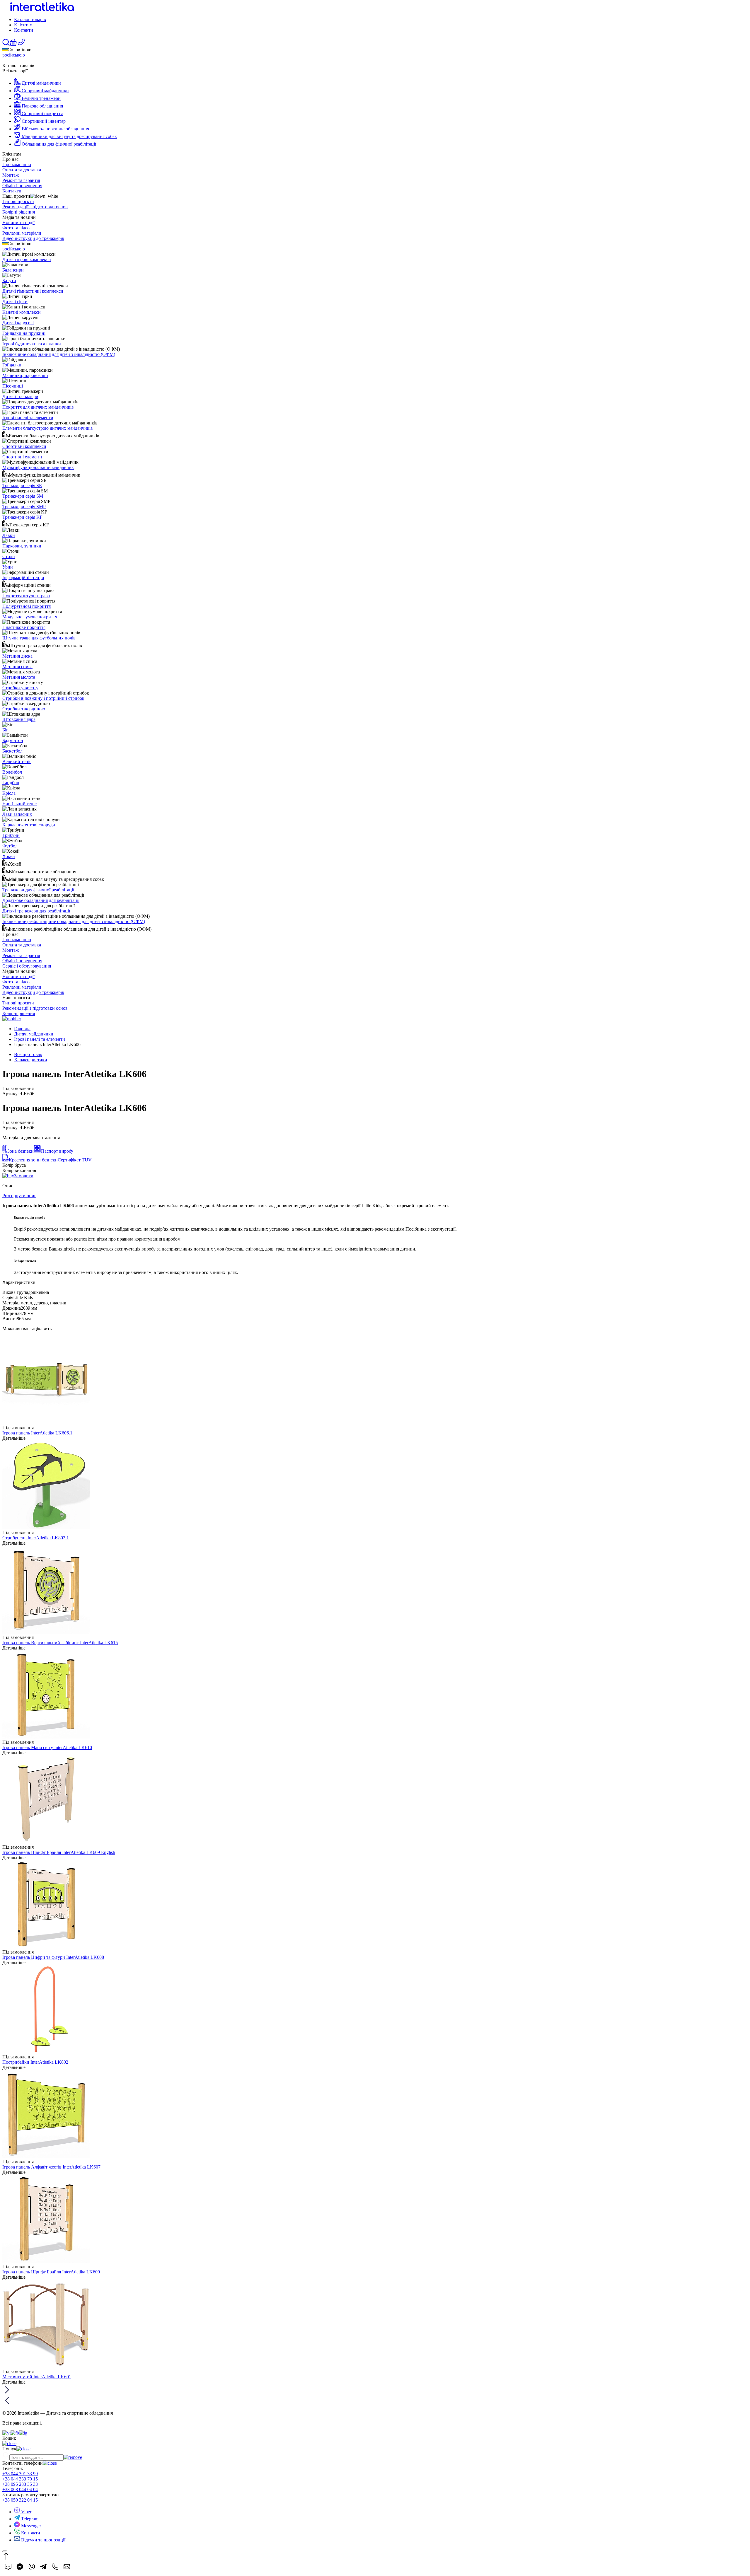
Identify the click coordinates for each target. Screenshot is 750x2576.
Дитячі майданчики (34, 1034)
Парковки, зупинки (22, 546)
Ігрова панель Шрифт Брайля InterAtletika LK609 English (59, 1852)
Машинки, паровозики (25, 375)
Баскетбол (12, 751)
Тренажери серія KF (22, 517)
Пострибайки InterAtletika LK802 (35, 2062)
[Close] (5, 2551)
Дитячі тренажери (20, 396)
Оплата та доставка (22, 170)
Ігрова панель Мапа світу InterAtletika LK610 (47, 1747)
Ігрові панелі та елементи (28, 418)
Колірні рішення (19, 212)
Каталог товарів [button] (30, 19)
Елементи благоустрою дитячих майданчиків (48, 428)
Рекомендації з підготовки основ (35, 207)
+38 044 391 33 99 (20, 2474)
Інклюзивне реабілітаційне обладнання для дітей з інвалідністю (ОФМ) (74, 921)
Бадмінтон (13, 740)
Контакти (24, 30)
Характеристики (31, 1060)
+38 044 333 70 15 (20, 2479)
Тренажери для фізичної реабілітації (38, 890)
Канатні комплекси (22, 312)
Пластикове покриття (24, 627)
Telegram (29, 2519)
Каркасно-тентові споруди (29, 825)
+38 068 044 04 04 (20, 2489)
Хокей (9, 856)
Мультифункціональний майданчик (38, 467)
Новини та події (18, 222)
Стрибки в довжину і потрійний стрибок (43, 698)
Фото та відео (16, 228)
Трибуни (11, 835)
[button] (13, 44)
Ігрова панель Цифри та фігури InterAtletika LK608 (53, 1957)
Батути (9, 280)
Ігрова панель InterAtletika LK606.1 (37, 1433)
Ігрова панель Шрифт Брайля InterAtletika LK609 (51, 2272)
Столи (9, 556)
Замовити (24, 1176)
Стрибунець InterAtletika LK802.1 (36, 1538)
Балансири (13, 270)
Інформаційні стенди (23, 578)
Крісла (9, 793)
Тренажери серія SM (23, 496)
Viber (26, 2512)
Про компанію (17, 164)
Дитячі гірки (15, 302)
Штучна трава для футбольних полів (39, 638)
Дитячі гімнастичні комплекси (33, 291)
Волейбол (12, 772)
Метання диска (17, 656)
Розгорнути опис (19, 1196)
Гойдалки (12, 365)
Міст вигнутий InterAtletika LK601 (37, 2377)
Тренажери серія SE (22, 486)
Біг (5, 730)
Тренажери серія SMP (24, 507)
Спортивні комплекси (24, 446)
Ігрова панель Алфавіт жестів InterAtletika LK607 (51, 2167)
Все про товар (28, 1054)
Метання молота (19, 677)
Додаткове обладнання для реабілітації (41, 900)
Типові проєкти (18, 201)
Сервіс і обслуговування (27, 966)
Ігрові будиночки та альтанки (32, 344)
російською (14, 55)
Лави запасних (17, 814)
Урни (8, 567)
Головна (22, 1029)
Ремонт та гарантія (21, 180)
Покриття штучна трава (26, 596)
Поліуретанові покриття (27, 606)
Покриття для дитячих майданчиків (38, 407)
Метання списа (17, 667)
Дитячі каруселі (18, 323)
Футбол (10, 846)
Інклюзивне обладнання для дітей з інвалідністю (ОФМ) (59, 354)
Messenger (30, 2526)
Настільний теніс (19, 804)
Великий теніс (17, 761)
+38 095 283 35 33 (20, 2484)
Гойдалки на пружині (24, 333)
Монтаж (11, 175)
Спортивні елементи (23, 457)
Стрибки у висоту (20, 688)
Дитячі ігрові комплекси (27, 259)
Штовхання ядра (19, 719)
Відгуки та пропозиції (43, 2540)
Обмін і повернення (22, 186)
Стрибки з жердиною (24, 709)
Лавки (9, 535)
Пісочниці (13, 386)
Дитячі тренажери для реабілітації (36, 911)
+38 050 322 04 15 (20, 2500)
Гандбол (11, 783)
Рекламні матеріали (22, 233)
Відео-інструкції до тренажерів (33, 238)
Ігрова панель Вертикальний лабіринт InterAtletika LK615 (60, 1643)
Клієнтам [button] (23, 25)
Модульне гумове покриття (30, 617)
